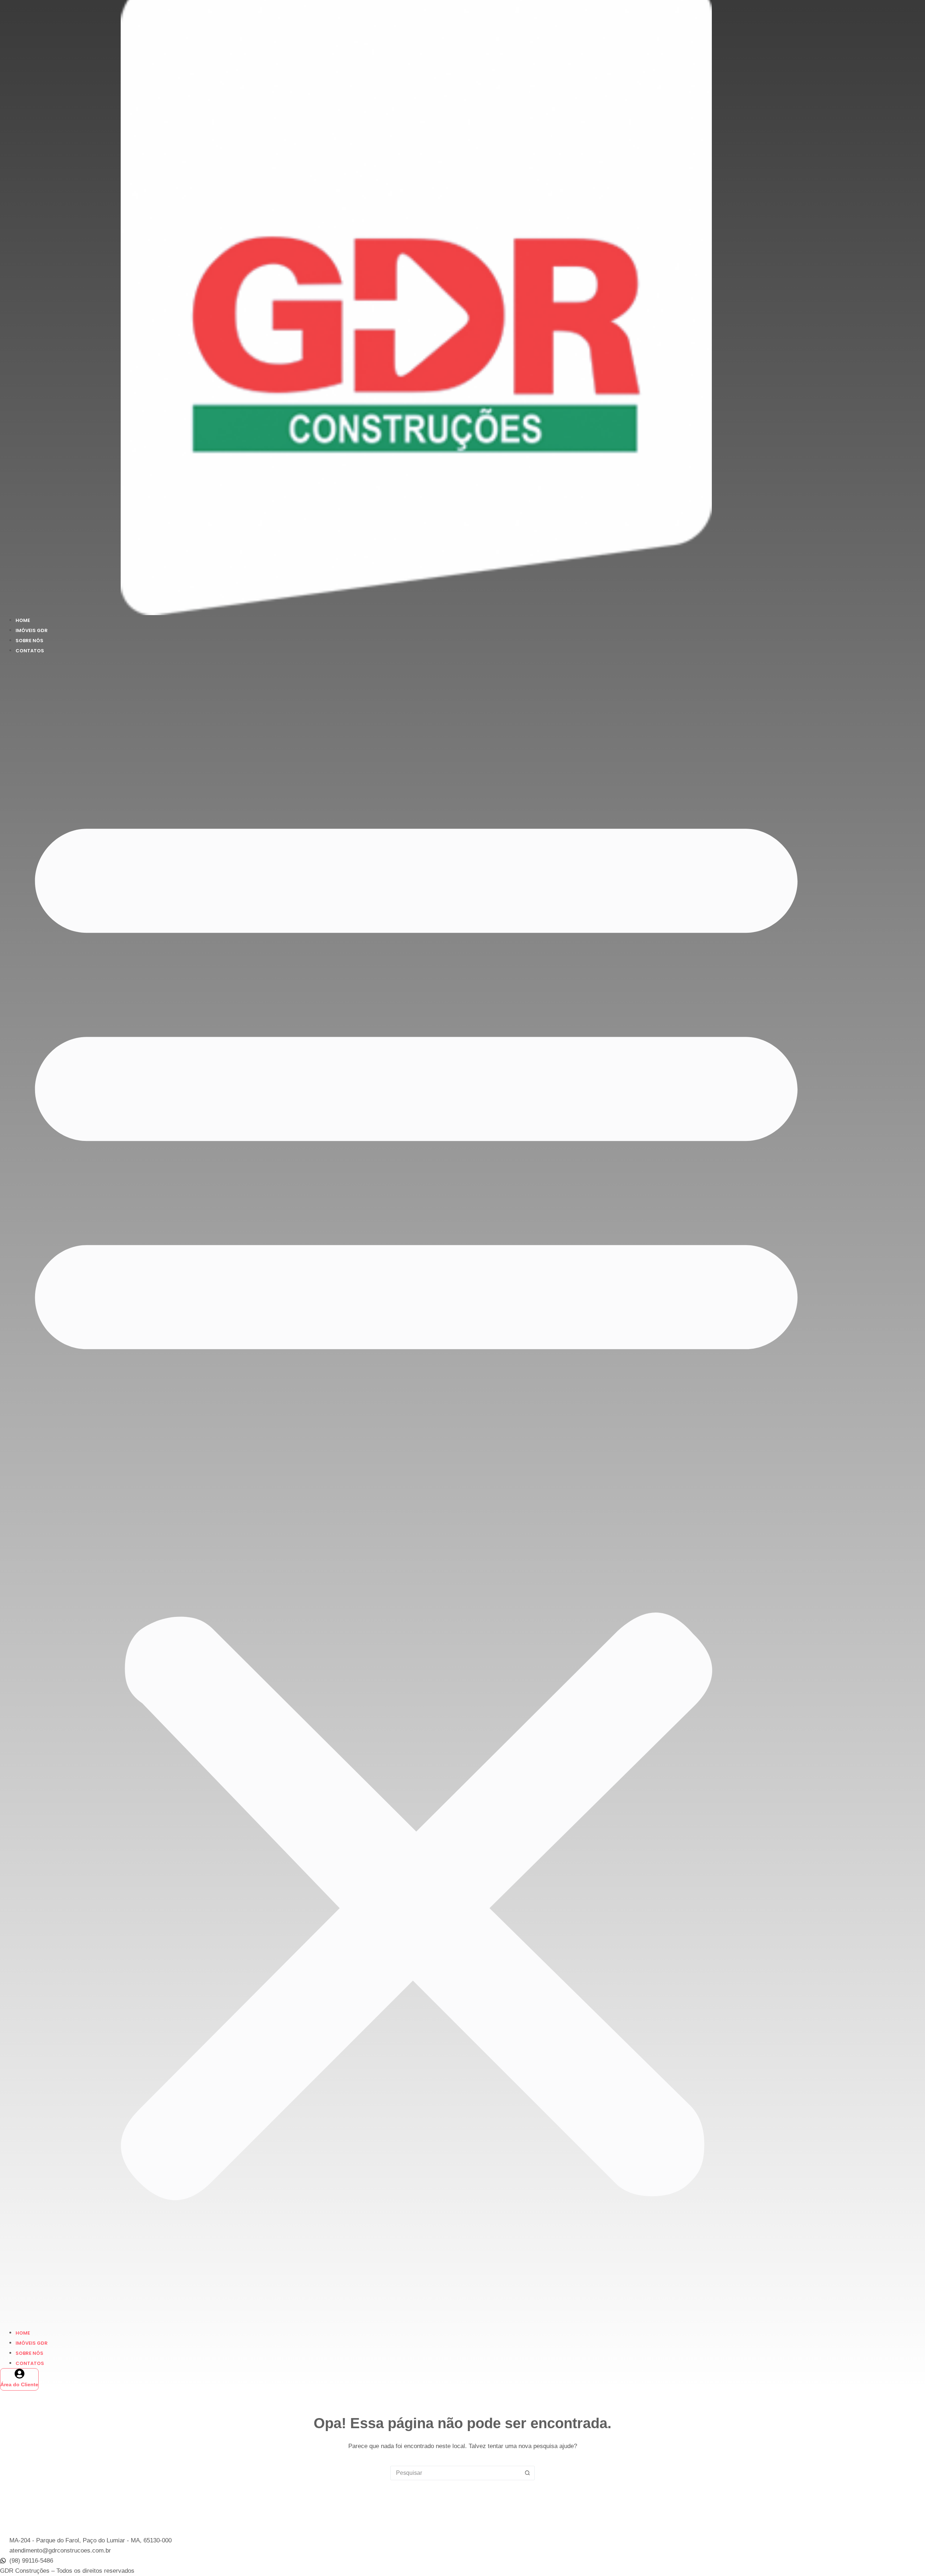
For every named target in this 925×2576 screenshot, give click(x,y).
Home (23, 620)
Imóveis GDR (32, 630)
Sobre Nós (29, 641)
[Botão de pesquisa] (527, 2473)
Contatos (30, 651)
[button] (416, 1491)
